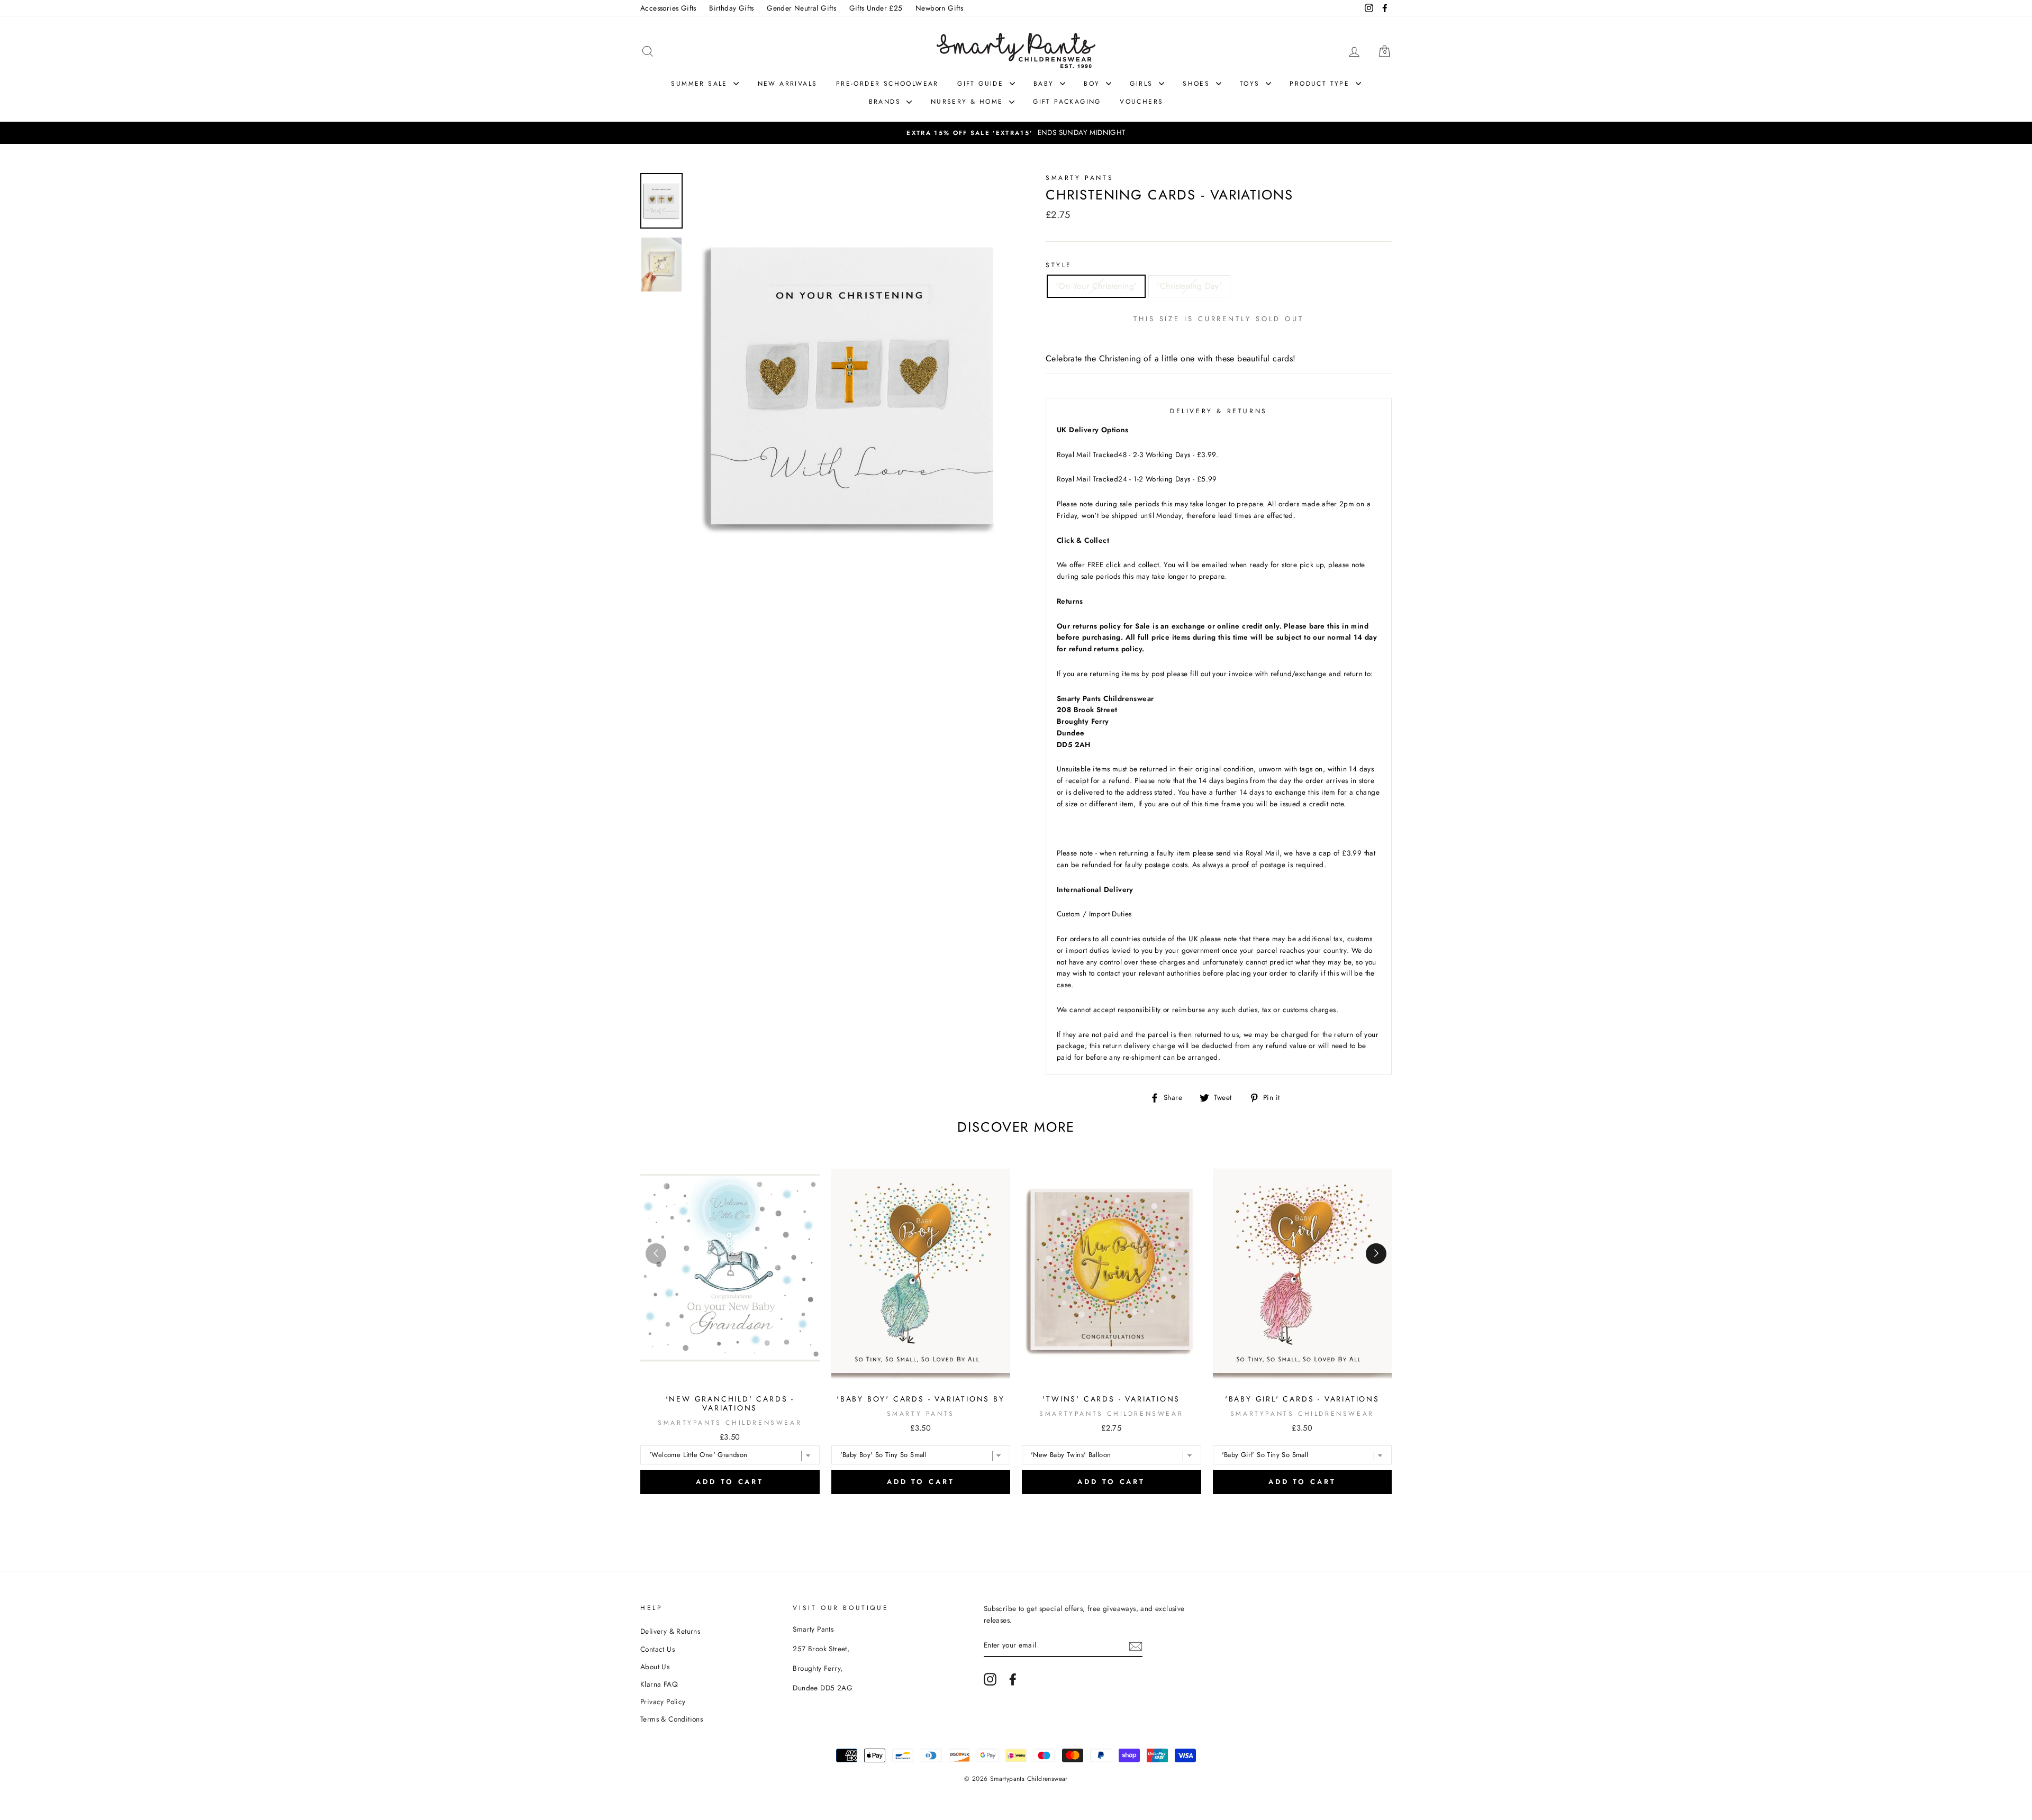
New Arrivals (788, 84)
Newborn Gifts (939, 8)
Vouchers (1141, 102)
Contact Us (657, 1649)
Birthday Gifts (732, 8)
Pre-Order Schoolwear (887, 84)
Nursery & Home (969, 102)
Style (1059, 265)
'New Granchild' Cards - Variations (730, 1403)
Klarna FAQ (659, 1684)
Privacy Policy (663, 1701)
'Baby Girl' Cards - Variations (1302, 1399)
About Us (655, 1667)
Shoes (1198, 84)
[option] (1016, 133)
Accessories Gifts (668, 8)
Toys (1251, 84)
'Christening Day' (1189, 286)
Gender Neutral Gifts (801, 8)
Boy (1094, 84)
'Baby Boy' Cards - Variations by (921, 1399)
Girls (1143, 84)
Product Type (1321, 84)
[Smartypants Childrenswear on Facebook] (1013, 1679)
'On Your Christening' (1096, 286)
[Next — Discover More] (1376, 1254)
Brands (887, 102)
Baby (1045, 84)
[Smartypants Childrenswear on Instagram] (990, 1679)
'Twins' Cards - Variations (1111, 1399)
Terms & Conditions (672, 1719)
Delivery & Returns (670, 1631)
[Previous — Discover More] (656, 1254)
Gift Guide (982, 84)
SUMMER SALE (701, 84)
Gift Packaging (1067, 102)
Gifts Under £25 (876, 8)
